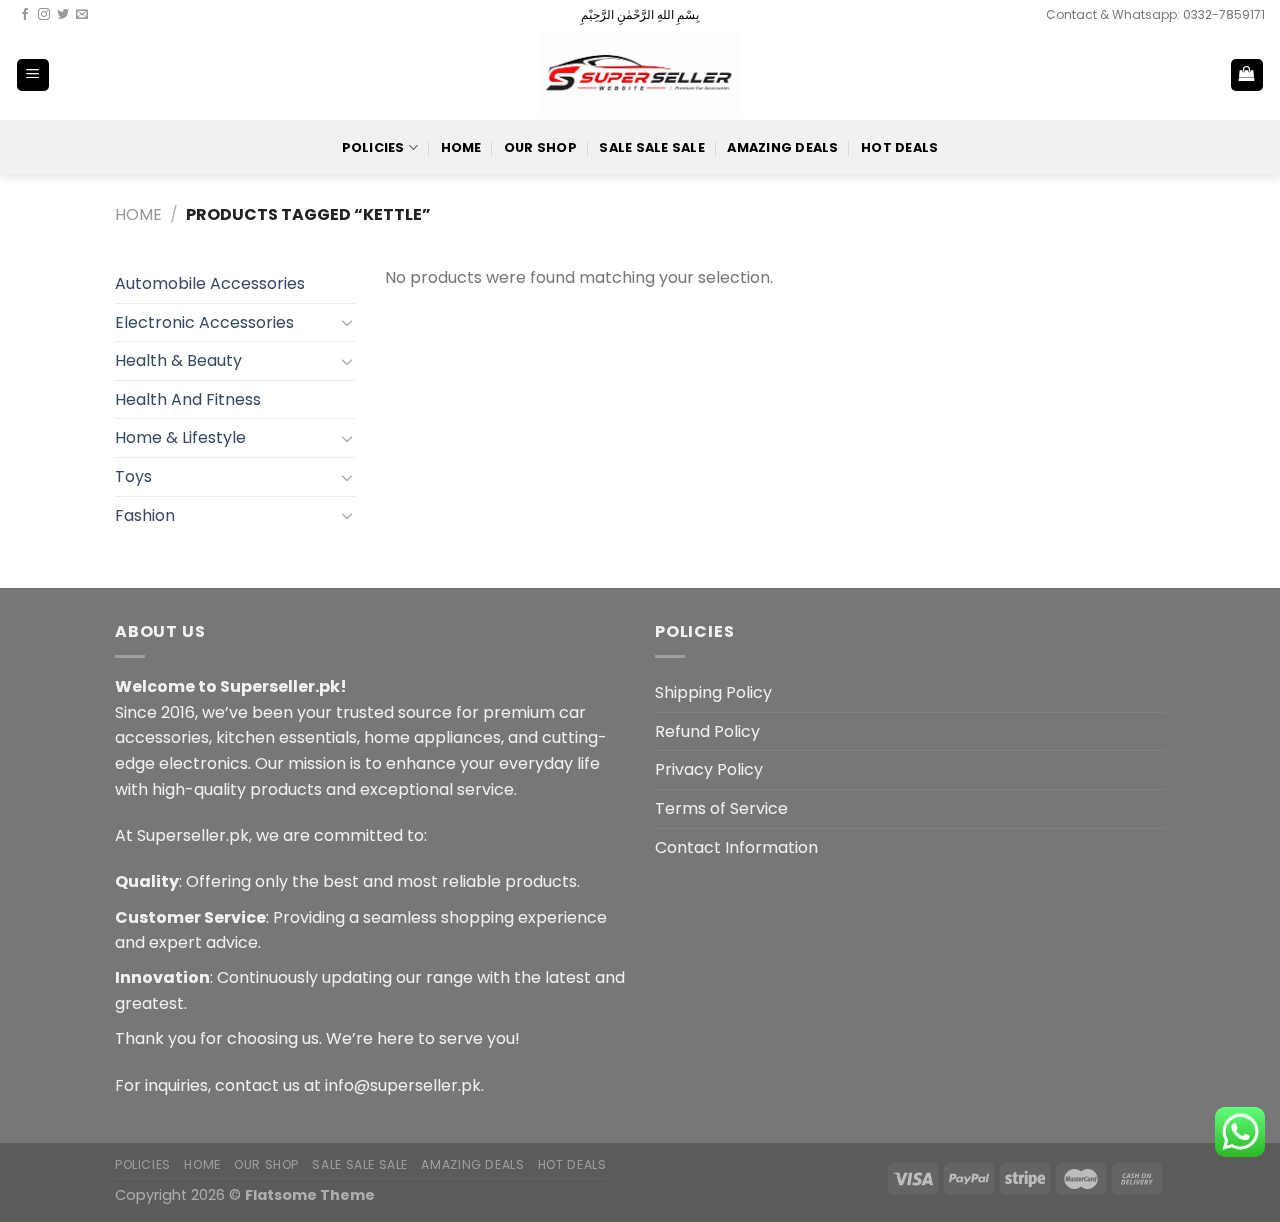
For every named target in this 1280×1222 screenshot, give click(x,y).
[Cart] (1247, 75)
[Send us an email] (82, 15)
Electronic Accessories (204, 322)
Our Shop (540, 147)
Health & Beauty (178, 360)
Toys (133, 476)
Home (461, 147)
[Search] (1181, 75)
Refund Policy (707, 731)
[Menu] (33, 75)
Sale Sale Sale (652, 147)
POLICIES (373, 147)
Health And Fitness (188, 399)
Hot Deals (899, 147)
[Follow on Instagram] (44, 15)
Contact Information (736, 847)
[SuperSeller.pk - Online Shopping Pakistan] (640, 74)
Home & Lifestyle (180, 437)
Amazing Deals (782, 147)
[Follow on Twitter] (63, 15)
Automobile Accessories (210, 283)
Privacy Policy (709, 769)
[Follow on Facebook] (25, 15)
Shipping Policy (713, 692)
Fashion (145, 515)
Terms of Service (721, 808)
